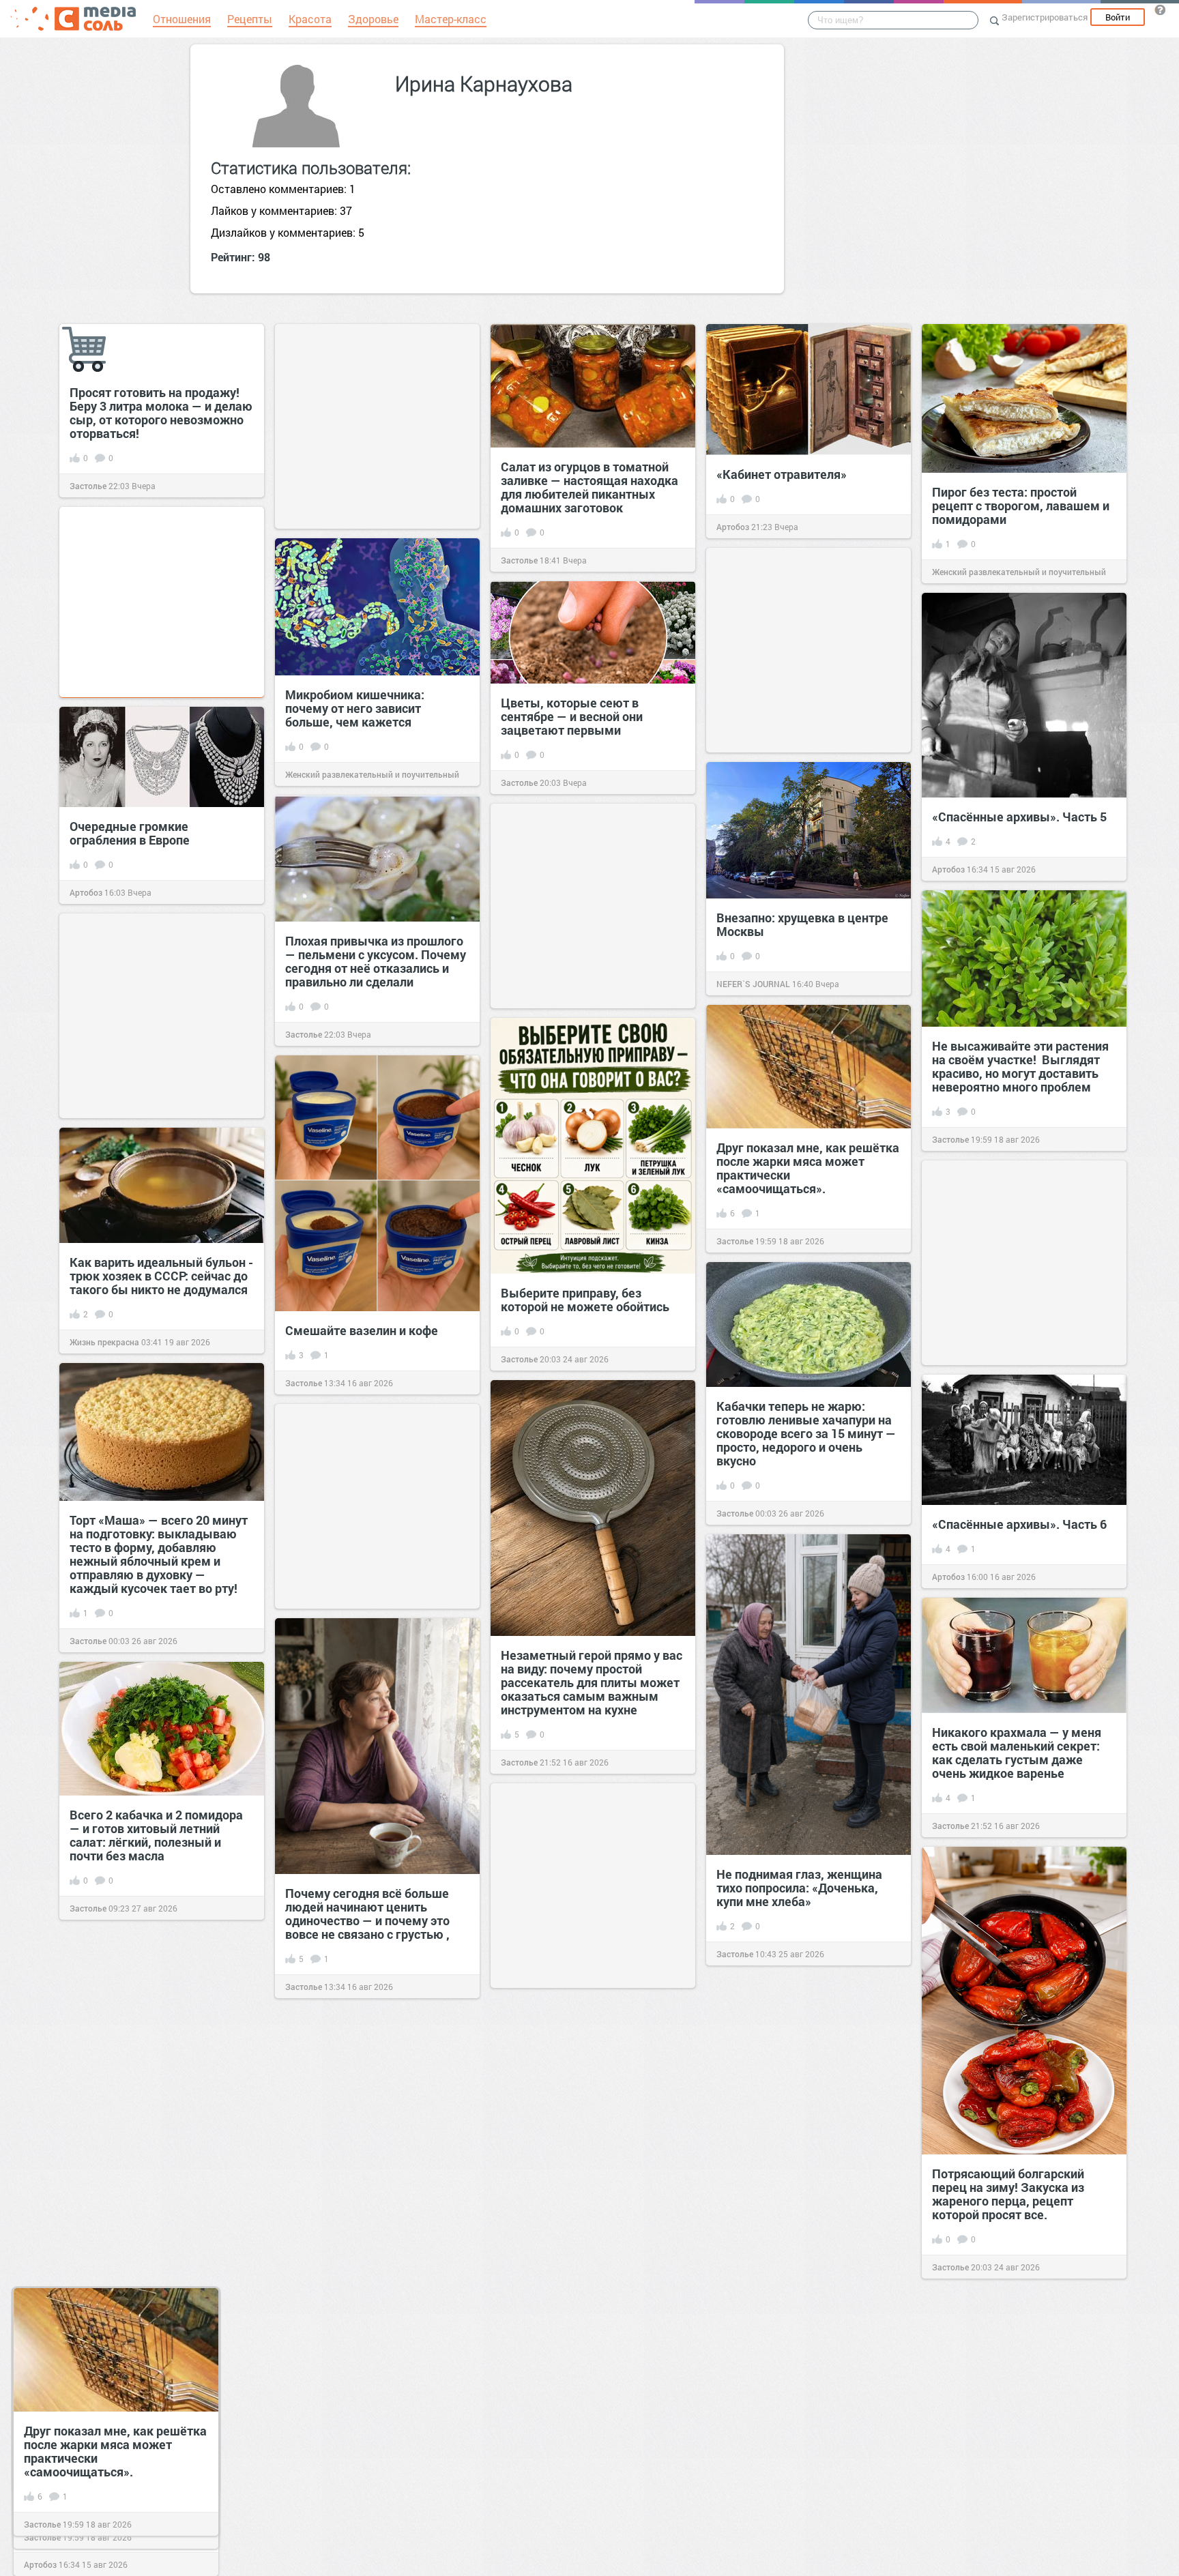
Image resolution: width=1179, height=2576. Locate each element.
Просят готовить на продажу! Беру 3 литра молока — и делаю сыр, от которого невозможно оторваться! (161, 413)
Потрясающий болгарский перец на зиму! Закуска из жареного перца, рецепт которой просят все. (1008, 2194)
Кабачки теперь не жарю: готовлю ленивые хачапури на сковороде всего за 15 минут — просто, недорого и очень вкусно (806, 1433)
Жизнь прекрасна (104, 1342)
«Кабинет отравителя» (782, 474)
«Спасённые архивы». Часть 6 (1019, 1524)
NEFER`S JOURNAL (753, 984)
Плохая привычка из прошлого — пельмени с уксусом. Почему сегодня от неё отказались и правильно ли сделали (376, 961)
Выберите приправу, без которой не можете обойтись (585, 1300)
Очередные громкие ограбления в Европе (130, 833)
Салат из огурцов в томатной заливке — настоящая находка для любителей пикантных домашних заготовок (589, 487)
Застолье (88, 486)
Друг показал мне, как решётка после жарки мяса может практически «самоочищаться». (808, 1168)
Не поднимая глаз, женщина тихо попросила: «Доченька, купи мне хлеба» (799, 1888)
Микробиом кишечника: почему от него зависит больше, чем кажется (355, 708)
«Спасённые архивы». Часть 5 (1019, 817)
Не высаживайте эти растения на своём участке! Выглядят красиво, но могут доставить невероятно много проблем (1020, 1066)
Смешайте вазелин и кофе (362, 1330)
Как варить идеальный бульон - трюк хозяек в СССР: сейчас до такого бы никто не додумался (161, 1276)
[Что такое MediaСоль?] (1160, 10)
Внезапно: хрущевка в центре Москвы (802, 924)
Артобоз (733, 527)
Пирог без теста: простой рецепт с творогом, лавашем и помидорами (1021, 506)
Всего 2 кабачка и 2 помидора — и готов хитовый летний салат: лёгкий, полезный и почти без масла (156, 1835)
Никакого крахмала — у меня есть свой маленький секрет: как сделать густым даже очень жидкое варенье (1017, 1753)
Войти (1118, 17)
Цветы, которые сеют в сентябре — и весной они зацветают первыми (572, 716)
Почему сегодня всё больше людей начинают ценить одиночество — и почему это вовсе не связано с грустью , (367, 1914)
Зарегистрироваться (1045, 17)
